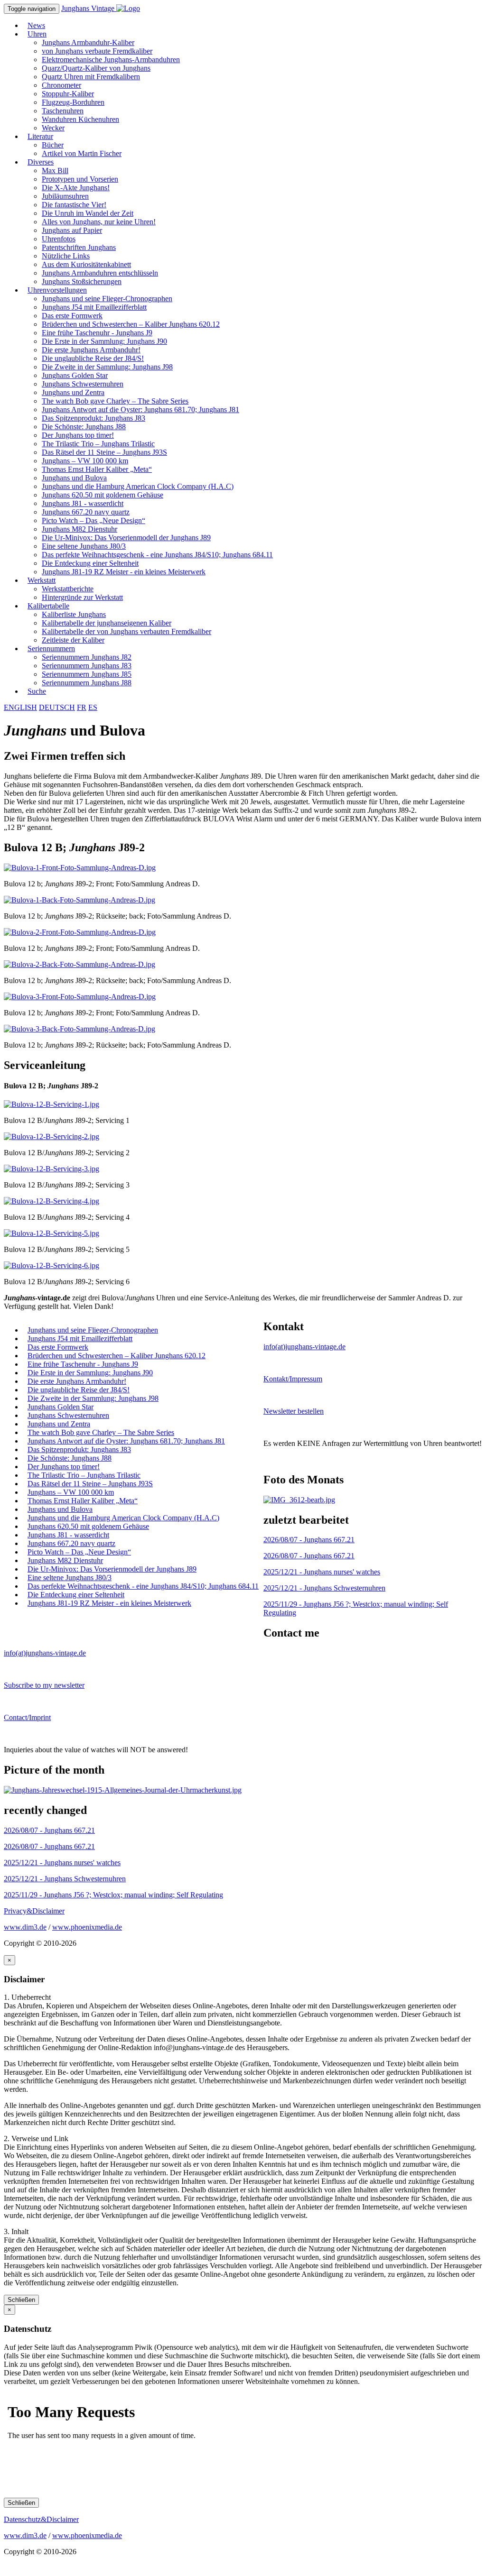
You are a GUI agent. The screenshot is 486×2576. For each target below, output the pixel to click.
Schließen (21, 2300)
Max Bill (55, 170)
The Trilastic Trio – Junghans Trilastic (98, 444)
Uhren (37, 34)
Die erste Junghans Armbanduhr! (91, 350)
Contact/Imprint (27, 1717)
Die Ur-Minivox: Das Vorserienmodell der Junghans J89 (126, 538)
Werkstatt (42, 580)
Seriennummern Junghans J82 (87, 657)
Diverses (41, 162)
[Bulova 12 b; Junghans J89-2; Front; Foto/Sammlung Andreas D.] (80, 868)
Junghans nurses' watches (322, 1572)
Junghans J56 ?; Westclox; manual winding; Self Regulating (113, 1895)
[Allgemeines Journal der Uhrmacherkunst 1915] (123, 1790)
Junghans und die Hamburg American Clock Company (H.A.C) (138, 486)
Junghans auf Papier (72, 230)
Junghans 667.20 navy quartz (86, 512)
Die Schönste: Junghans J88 (84, 427)
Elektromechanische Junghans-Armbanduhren (111, 60)
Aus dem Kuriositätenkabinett (86, 264)
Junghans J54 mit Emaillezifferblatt (94, 307)
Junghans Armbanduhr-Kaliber (88, 42)
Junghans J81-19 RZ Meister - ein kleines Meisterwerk (124, 572)
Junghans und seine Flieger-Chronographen (107, 299)
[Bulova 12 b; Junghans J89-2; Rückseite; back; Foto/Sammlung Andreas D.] (79, 900)
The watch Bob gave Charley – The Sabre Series (115, 401)
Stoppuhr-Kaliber (68, 94)
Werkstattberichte (68, 589)
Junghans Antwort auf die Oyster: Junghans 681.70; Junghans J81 (140, 409)
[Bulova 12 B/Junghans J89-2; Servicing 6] (51, 1265)
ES (93, 707)
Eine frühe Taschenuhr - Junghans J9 (97, 333)
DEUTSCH (57, 707)
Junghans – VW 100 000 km (85, 461)
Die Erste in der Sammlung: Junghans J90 (104, 341)
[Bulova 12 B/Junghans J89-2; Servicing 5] (51, 1233)
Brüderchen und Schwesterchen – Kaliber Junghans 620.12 (131, 324)
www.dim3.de (25, 1927)
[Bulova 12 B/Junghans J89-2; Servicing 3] (51, 1169)
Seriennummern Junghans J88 (87, 683)
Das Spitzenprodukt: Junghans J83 (93, 418)
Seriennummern (51, 649)
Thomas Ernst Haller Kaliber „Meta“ (97, 469)
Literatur (40, 136)
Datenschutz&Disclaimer (41, 2519)
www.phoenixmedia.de (87, 1927)
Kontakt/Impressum (293, 1379)
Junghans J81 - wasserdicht (83, 503)
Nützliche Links (66, 256)
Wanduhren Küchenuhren (80, 119)
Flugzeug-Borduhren (73, 102)
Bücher (53, 145)
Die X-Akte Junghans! (76, 188)
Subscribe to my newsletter (44, 1685)
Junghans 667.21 (309, 1540)
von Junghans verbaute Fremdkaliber (97, 51)
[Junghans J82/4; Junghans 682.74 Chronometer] (299, 1500)
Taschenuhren (63, 111)
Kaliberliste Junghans (74, 614)
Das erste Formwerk (72, 316)
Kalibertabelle (48, 606)
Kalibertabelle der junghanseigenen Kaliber (107, 623)
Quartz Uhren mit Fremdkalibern (91, 77)
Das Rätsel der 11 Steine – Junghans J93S (104, 452)
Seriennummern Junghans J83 (87, 666)
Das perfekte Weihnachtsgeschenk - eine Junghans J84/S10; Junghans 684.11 (157, 555)
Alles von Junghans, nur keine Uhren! (99, 222)
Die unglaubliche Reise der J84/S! (93, 358)
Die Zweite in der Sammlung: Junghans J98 (107, 367)
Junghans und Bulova (74, 478)
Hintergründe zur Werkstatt (82, 597)
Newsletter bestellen (294, 1411)
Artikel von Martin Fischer (82, 153)
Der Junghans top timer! (78, 435)
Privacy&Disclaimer (34, 1911)
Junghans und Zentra (73, 392)
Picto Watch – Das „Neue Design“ (93, 520)
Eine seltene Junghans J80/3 (84, 546)
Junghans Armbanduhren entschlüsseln (100, 273)
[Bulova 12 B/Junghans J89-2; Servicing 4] (51, 1201)
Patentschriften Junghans (79, 247)
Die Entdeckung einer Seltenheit (90, 563)
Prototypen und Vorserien (80, 179)
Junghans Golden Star (75, 375)
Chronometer (61, 85)
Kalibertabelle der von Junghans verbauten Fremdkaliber (126, 631)
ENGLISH (20, 707)
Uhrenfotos (59, 239)
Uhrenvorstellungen (57, 290)
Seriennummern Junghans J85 (87, 674)
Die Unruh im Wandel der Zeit (88, 213)
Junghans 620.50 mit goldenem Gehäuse (103, 495)
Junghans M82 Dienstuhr (79, 529)
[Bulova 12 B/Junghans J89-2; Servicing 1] (51, 1104)
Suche (37, 691)
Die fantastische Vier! (74, 205)
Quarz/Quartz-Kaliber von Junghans (96, 68)
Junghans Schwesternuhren (83, 384)
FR (82, 707)
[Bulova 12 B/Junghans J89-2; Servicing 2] (51, 1136)
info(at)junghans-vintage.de (304, 1347)
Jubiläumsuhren (65, 196)
